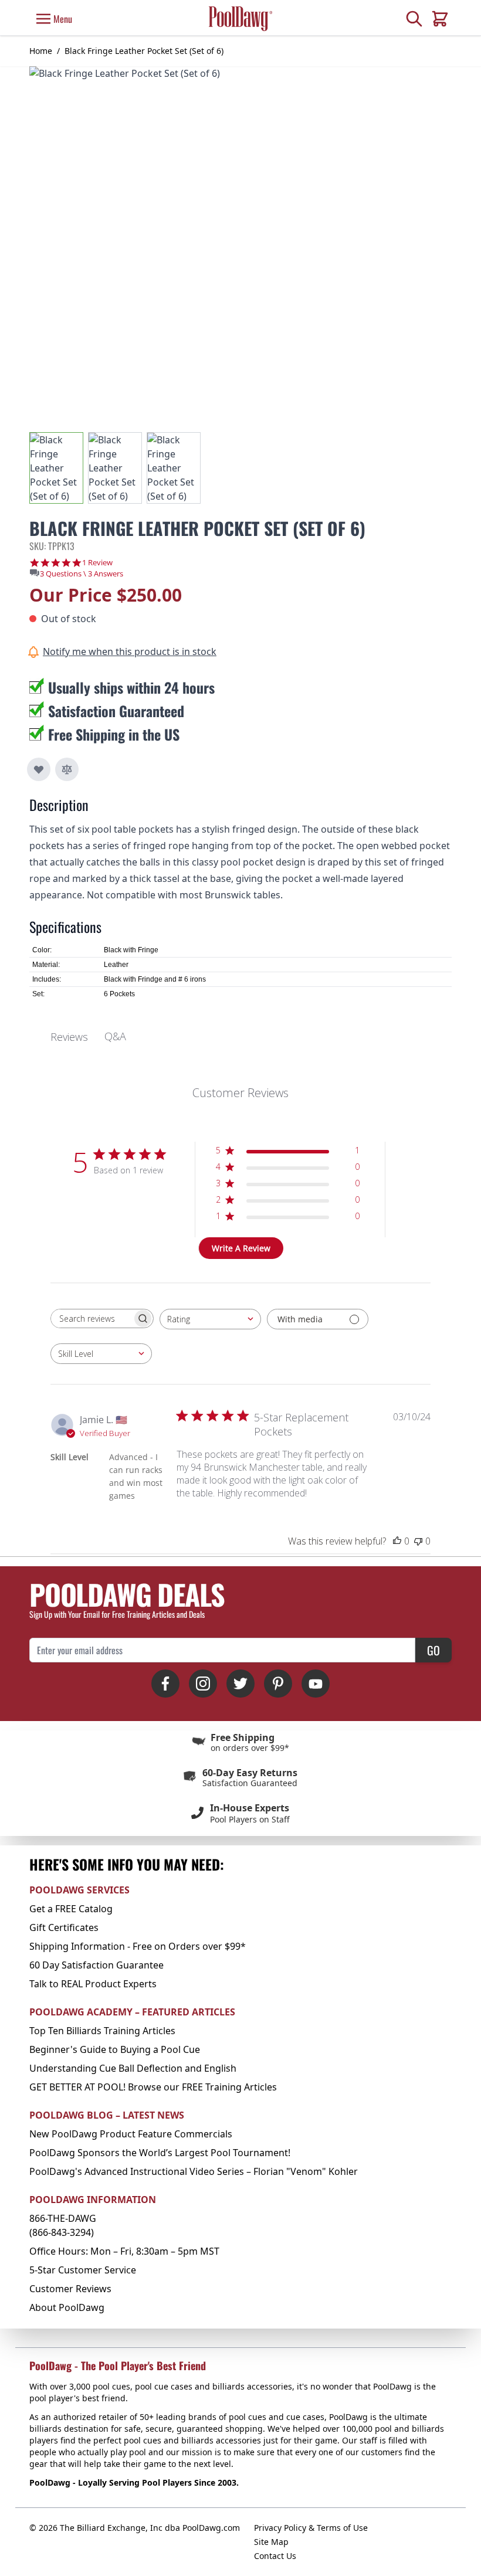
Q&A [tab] (115, 1036)
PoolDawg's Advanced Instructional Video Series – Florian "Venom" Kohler (194, 2171)
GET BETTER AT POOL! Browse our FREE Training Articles (153, 2087)
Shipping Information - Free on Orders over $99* (138, 1946)
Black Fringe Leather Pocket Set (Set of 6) (144, 51)
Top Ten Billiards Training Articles (102, 2031)
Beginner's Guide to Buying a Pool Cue (115, 2049)
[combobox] (210, 1319)
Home (41, 51)
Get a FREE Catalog (71, 1909)
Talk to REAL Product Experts (93, 1984)
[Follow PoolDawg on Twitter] (240, 1684)
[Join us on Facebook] (165, 1684)
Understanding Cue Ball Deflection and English (133, 2068)
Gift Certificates (64, 1927)
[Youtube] (316, 1684)
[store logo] (240, 18)
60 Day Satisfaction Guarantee (96, 1965)
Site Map (271, 2542)
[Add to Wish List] (39, 769)
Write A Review (241, 1248)
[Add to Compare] (67, 769)
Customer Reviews (70, 2289)
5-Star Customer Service (83, 2270)
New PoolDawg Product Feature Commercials (131, 2134)
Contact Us (275, 2556)
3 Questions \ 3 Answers (82, 573)
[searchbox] (92, 1318)
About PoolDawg (67, 2307)
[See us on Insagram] (203, 1684)
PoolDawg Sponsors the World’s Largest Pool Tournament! (160, 2153)
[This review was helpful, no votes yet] (397, 1541)
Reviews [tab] (69, 1037)
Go (433, 1650)
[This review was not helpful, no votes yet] (418, 1541)
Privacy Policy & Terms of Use (311, 2528)
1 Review (97, 563)
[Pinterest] (278, 1684)
